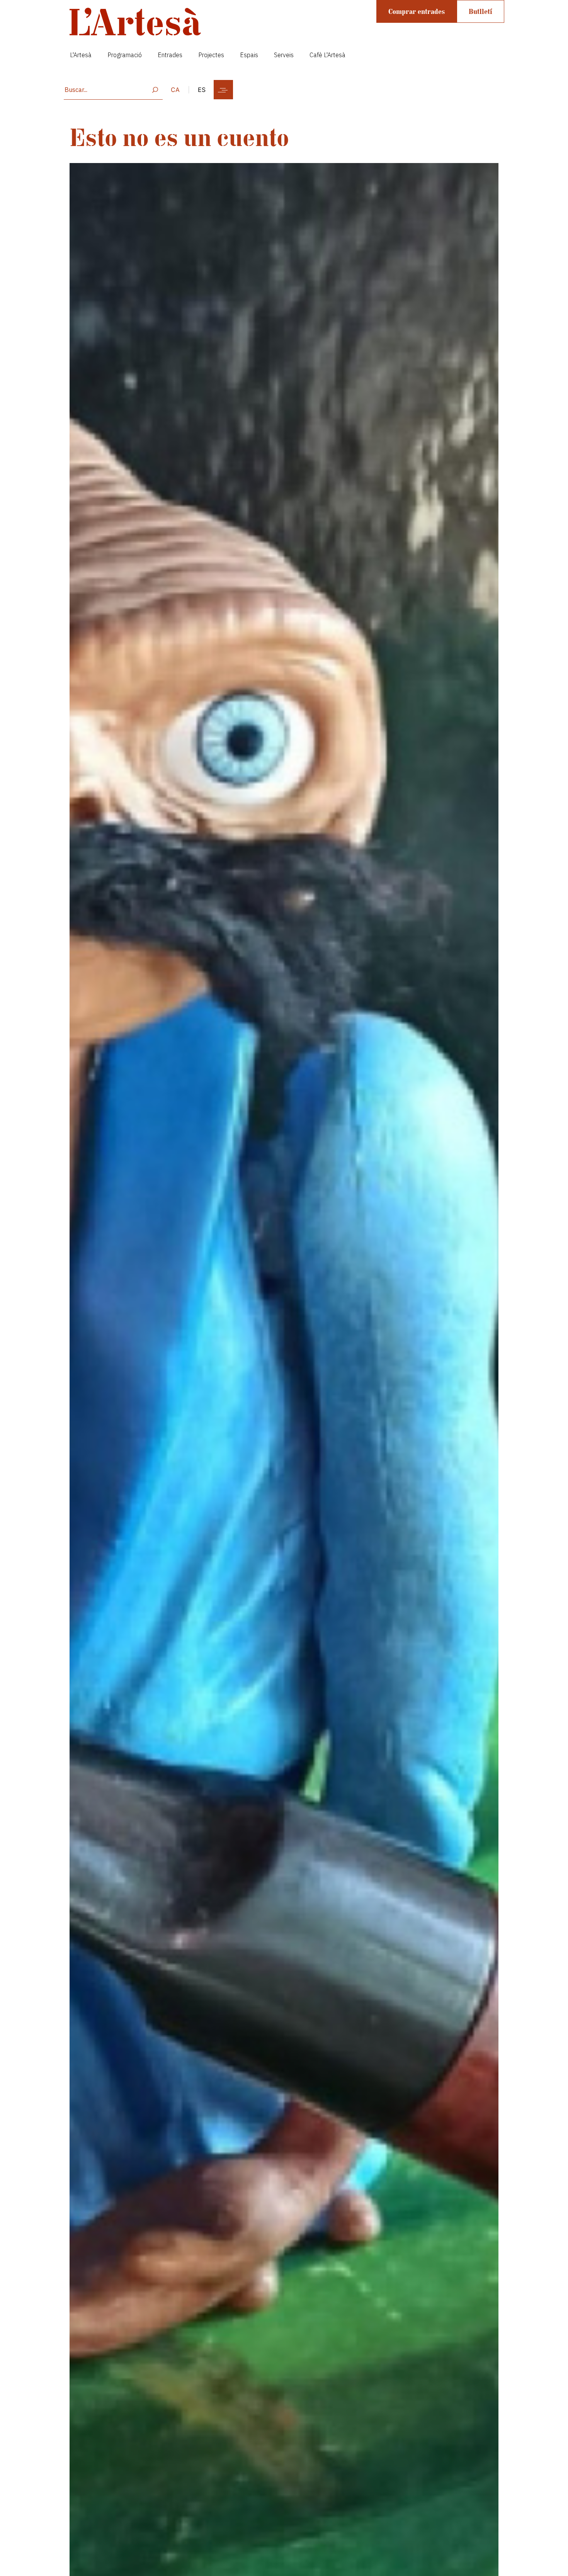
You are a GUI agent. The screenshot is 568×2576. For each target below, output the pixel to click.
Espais (249, 55)
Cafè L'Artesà (327, 55)
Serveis (284, 55)
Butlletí (480, 11)
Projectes (211, 55)
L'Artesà (81, 55)
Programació (125, 55)
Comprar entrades (417, 11)
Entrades (170, 55)
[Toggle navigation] (223, 90)
